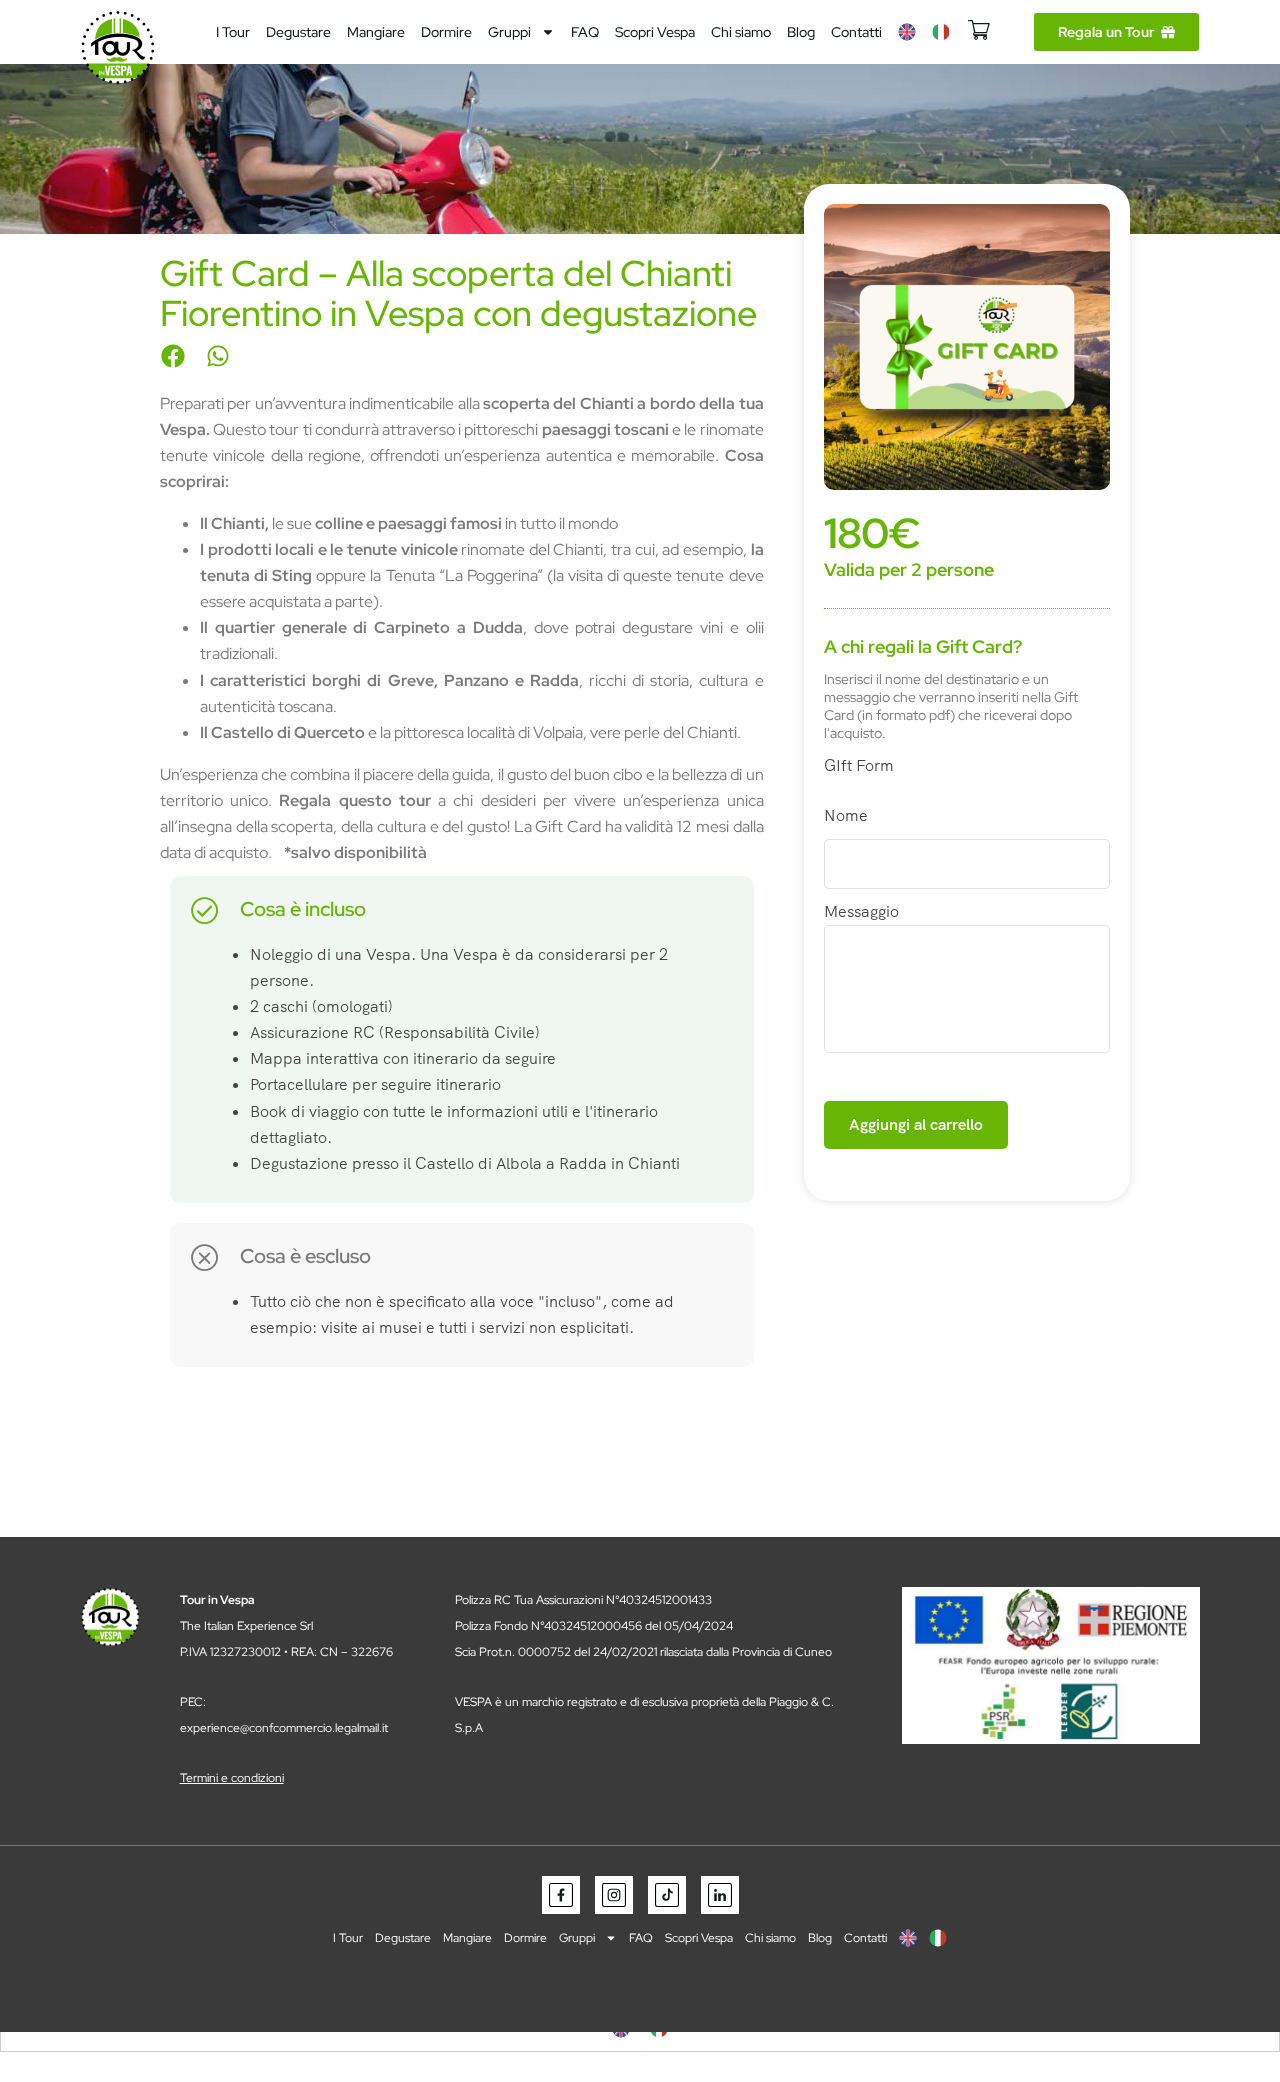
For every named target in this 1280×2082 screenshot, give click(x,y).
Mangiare (376, 32)
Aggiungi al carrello (916, 1124)
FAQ (585, 32)
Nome (846, 815)
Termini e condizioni (232, 1778)
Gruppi (509, 32)
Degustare (298, 32)
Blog (801, 32)
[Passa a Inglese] (907, 32)
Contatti (856, 32)
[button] (172, 355)
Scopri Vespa (655, 32)
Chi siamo (741, 32)
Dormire (446, 32)
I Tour (233, 32)
